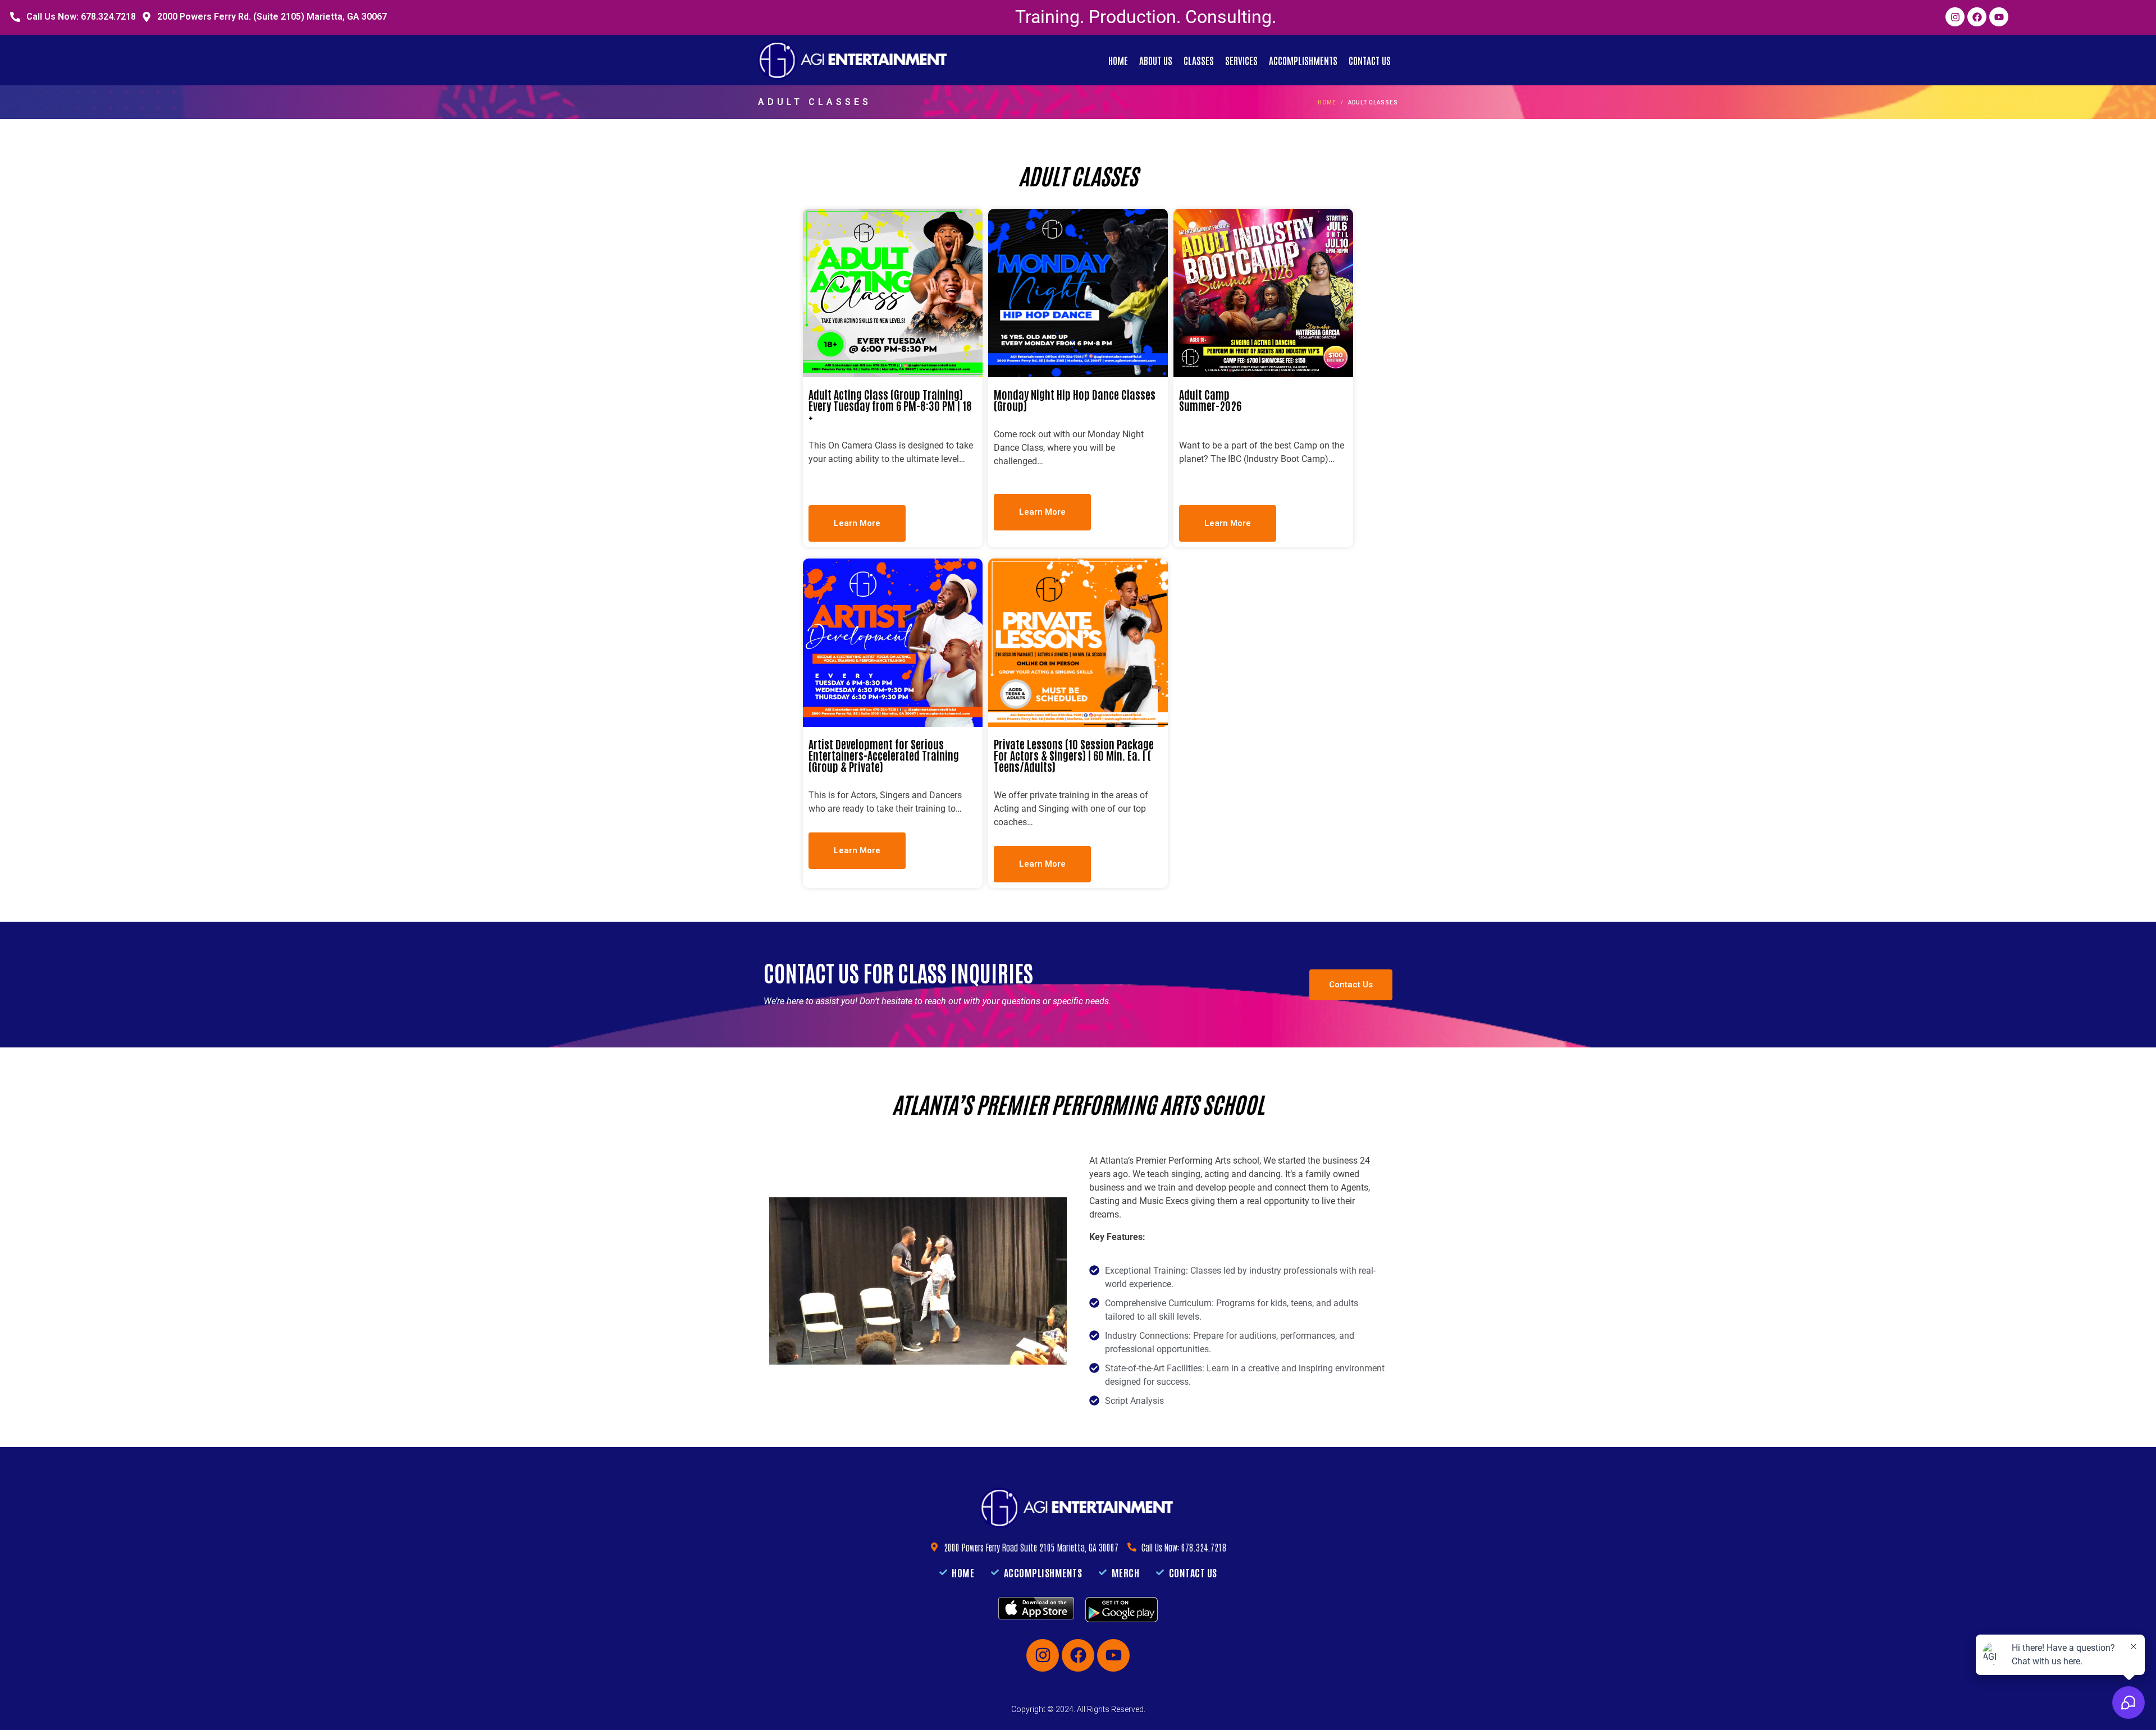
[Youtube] (1999, 17)
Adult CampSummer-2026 (1210, 400)
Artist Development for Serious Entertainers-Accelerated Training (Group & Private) (884, 755)
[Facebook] (1977, 17)
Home (1118, 60)
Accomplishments (1303, 60)
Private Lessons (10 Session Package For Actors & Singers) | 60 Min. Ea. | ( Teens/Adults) (1074, 755)
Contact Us (1370, 60)
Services (1241, 60)
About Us (1156, 60)
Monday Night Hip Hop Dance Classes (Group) (1075, 400)
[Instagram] (1955, 17)
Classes (1199, 60)
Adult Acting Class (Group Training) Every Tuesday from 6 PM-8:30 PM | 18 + (890, 405)
